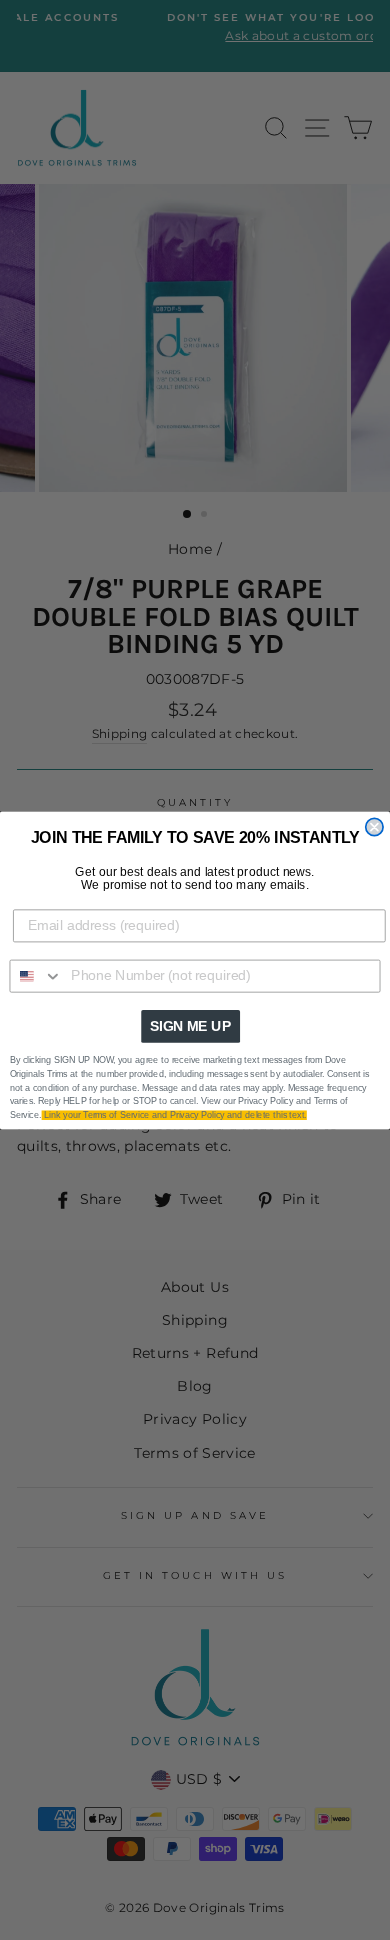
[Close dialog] (374, 826)
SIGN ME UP (190, 1025)
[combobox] (36, 975)
